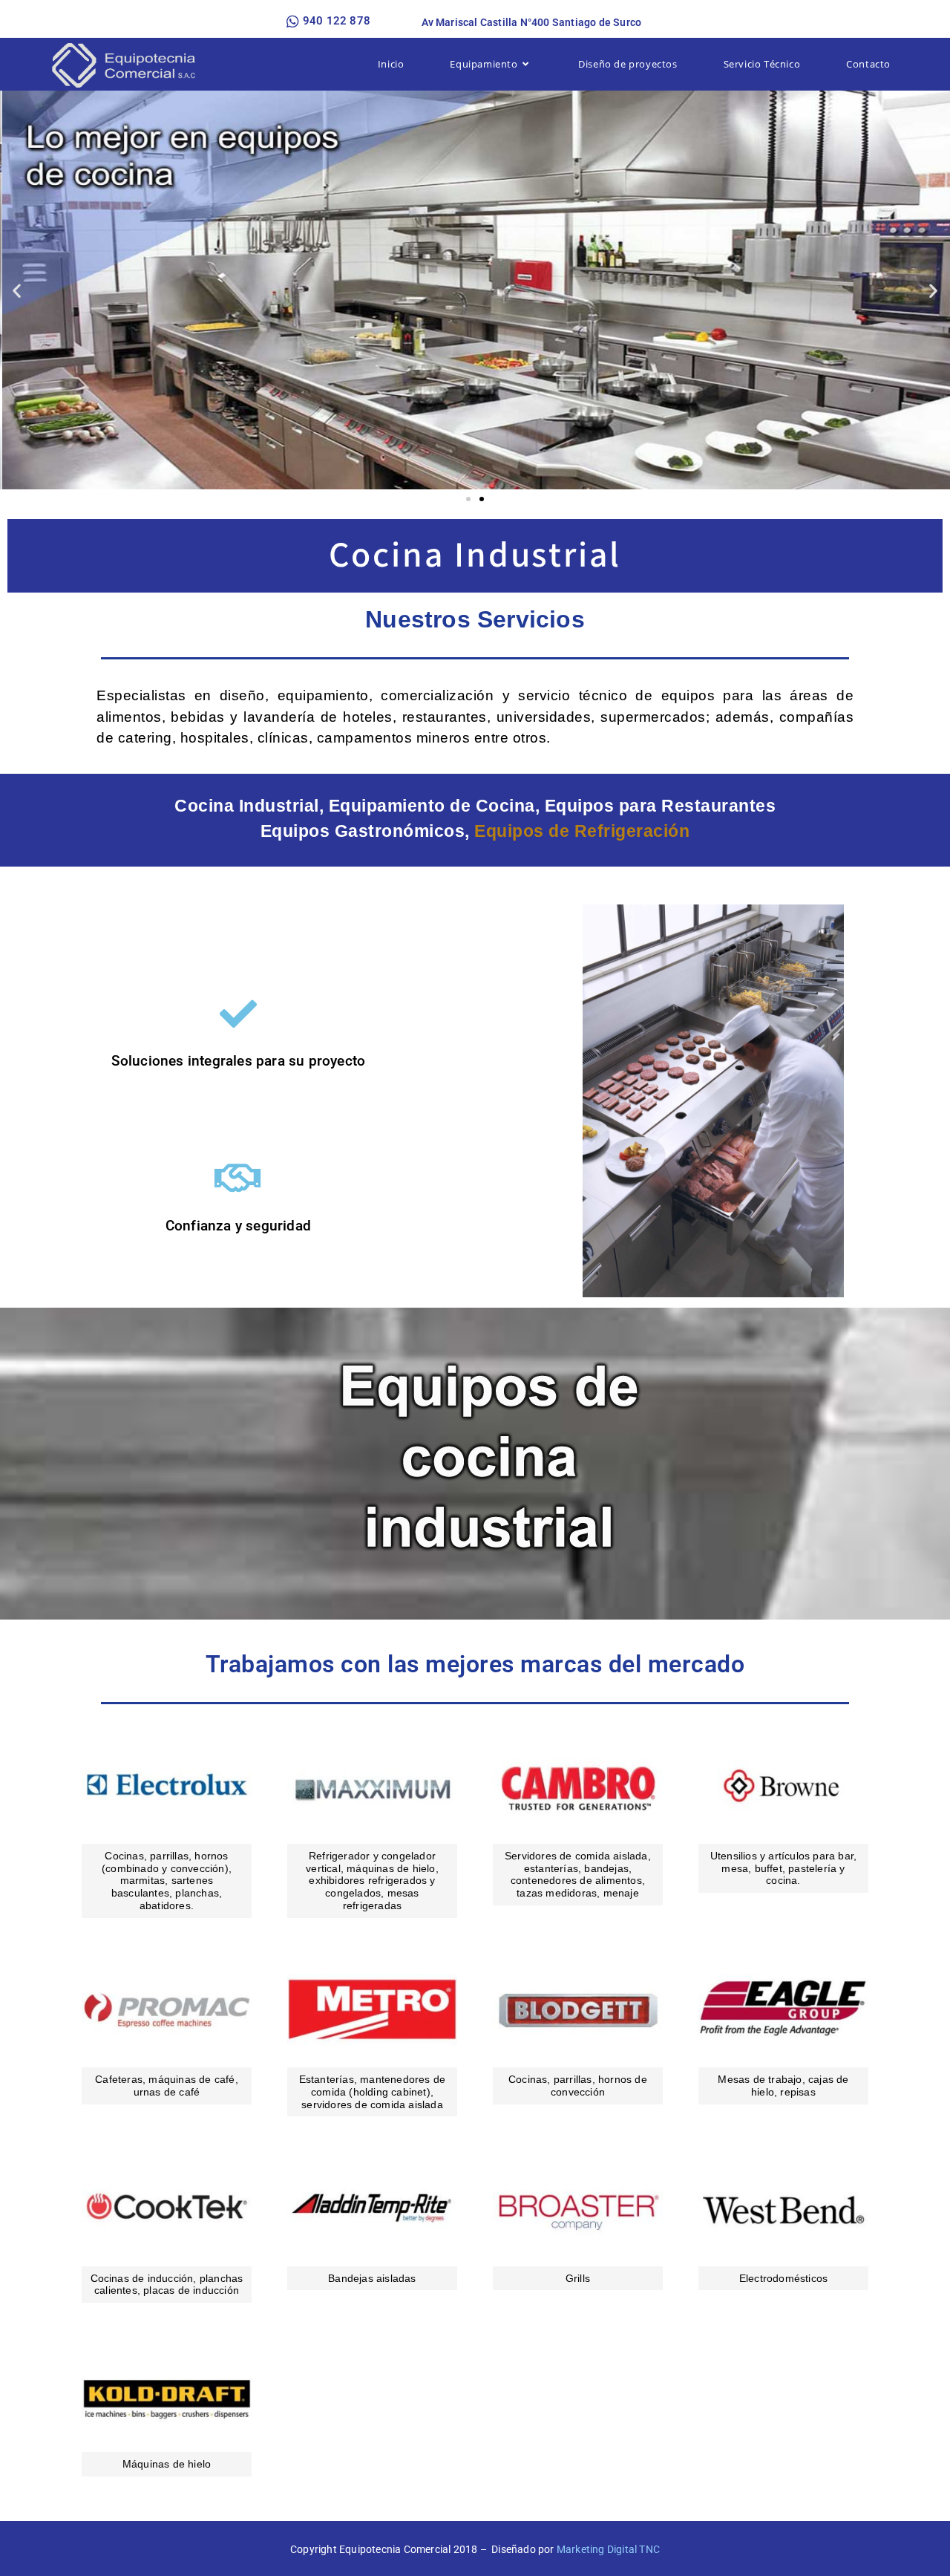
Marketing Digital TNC (608, 2549)
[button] (17, 290)
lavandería (279, 717)
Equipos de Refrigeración (582, 831)
